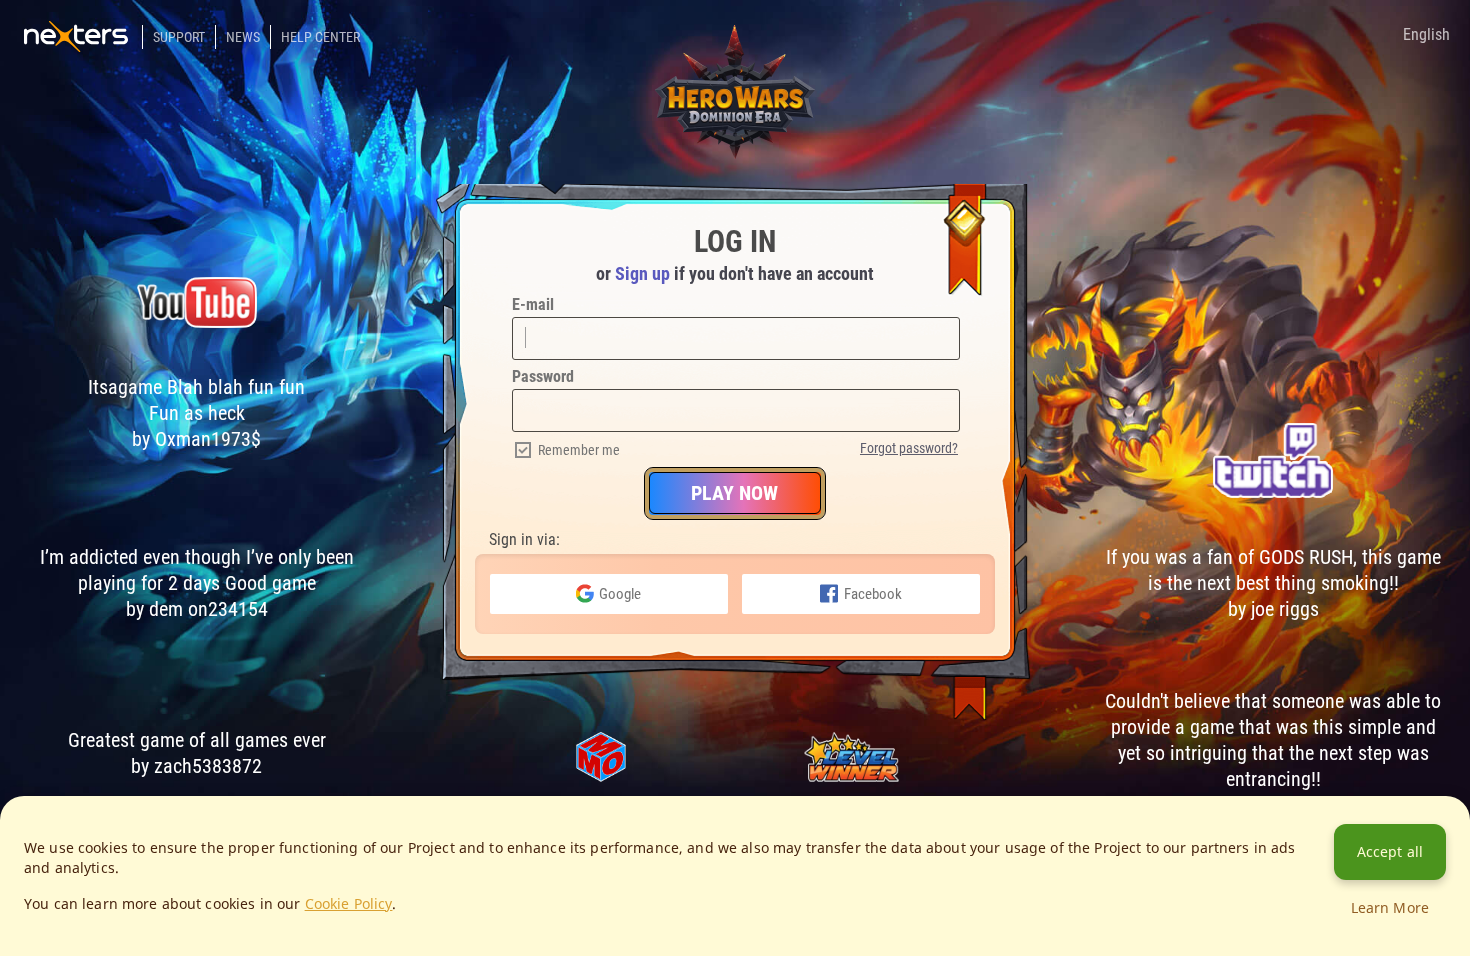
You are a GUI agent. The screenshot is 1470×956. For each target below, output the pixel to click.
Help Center (320, 37)
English (1426, 34)
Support (179, 37)
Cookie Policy (349, 903)
